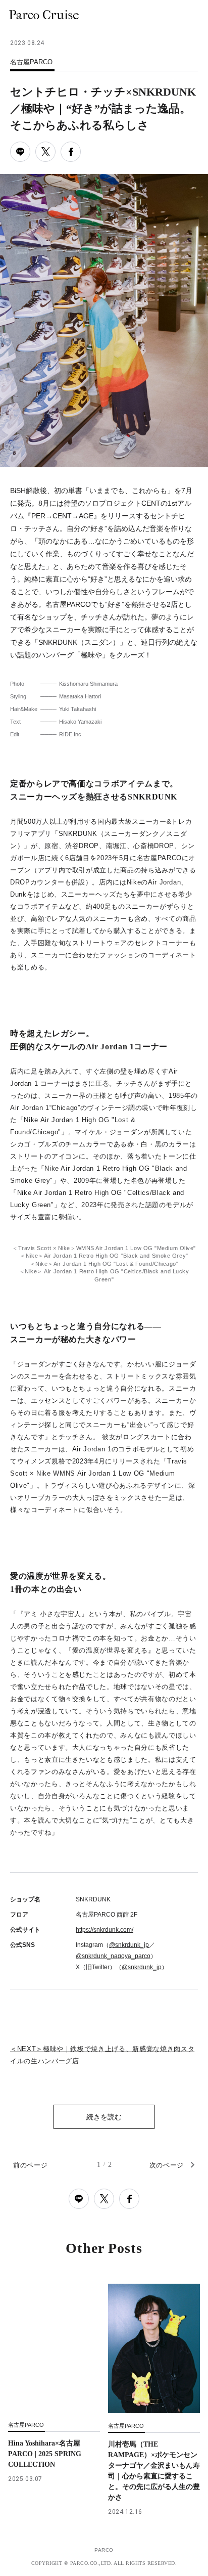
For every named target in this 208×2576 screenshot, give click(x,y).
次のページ (167, 2165)
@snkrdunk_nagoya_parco (113, 1956)
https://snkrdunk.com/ (105, 1930)
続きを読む (104, 2117)
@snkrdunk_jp (129, 1945)
